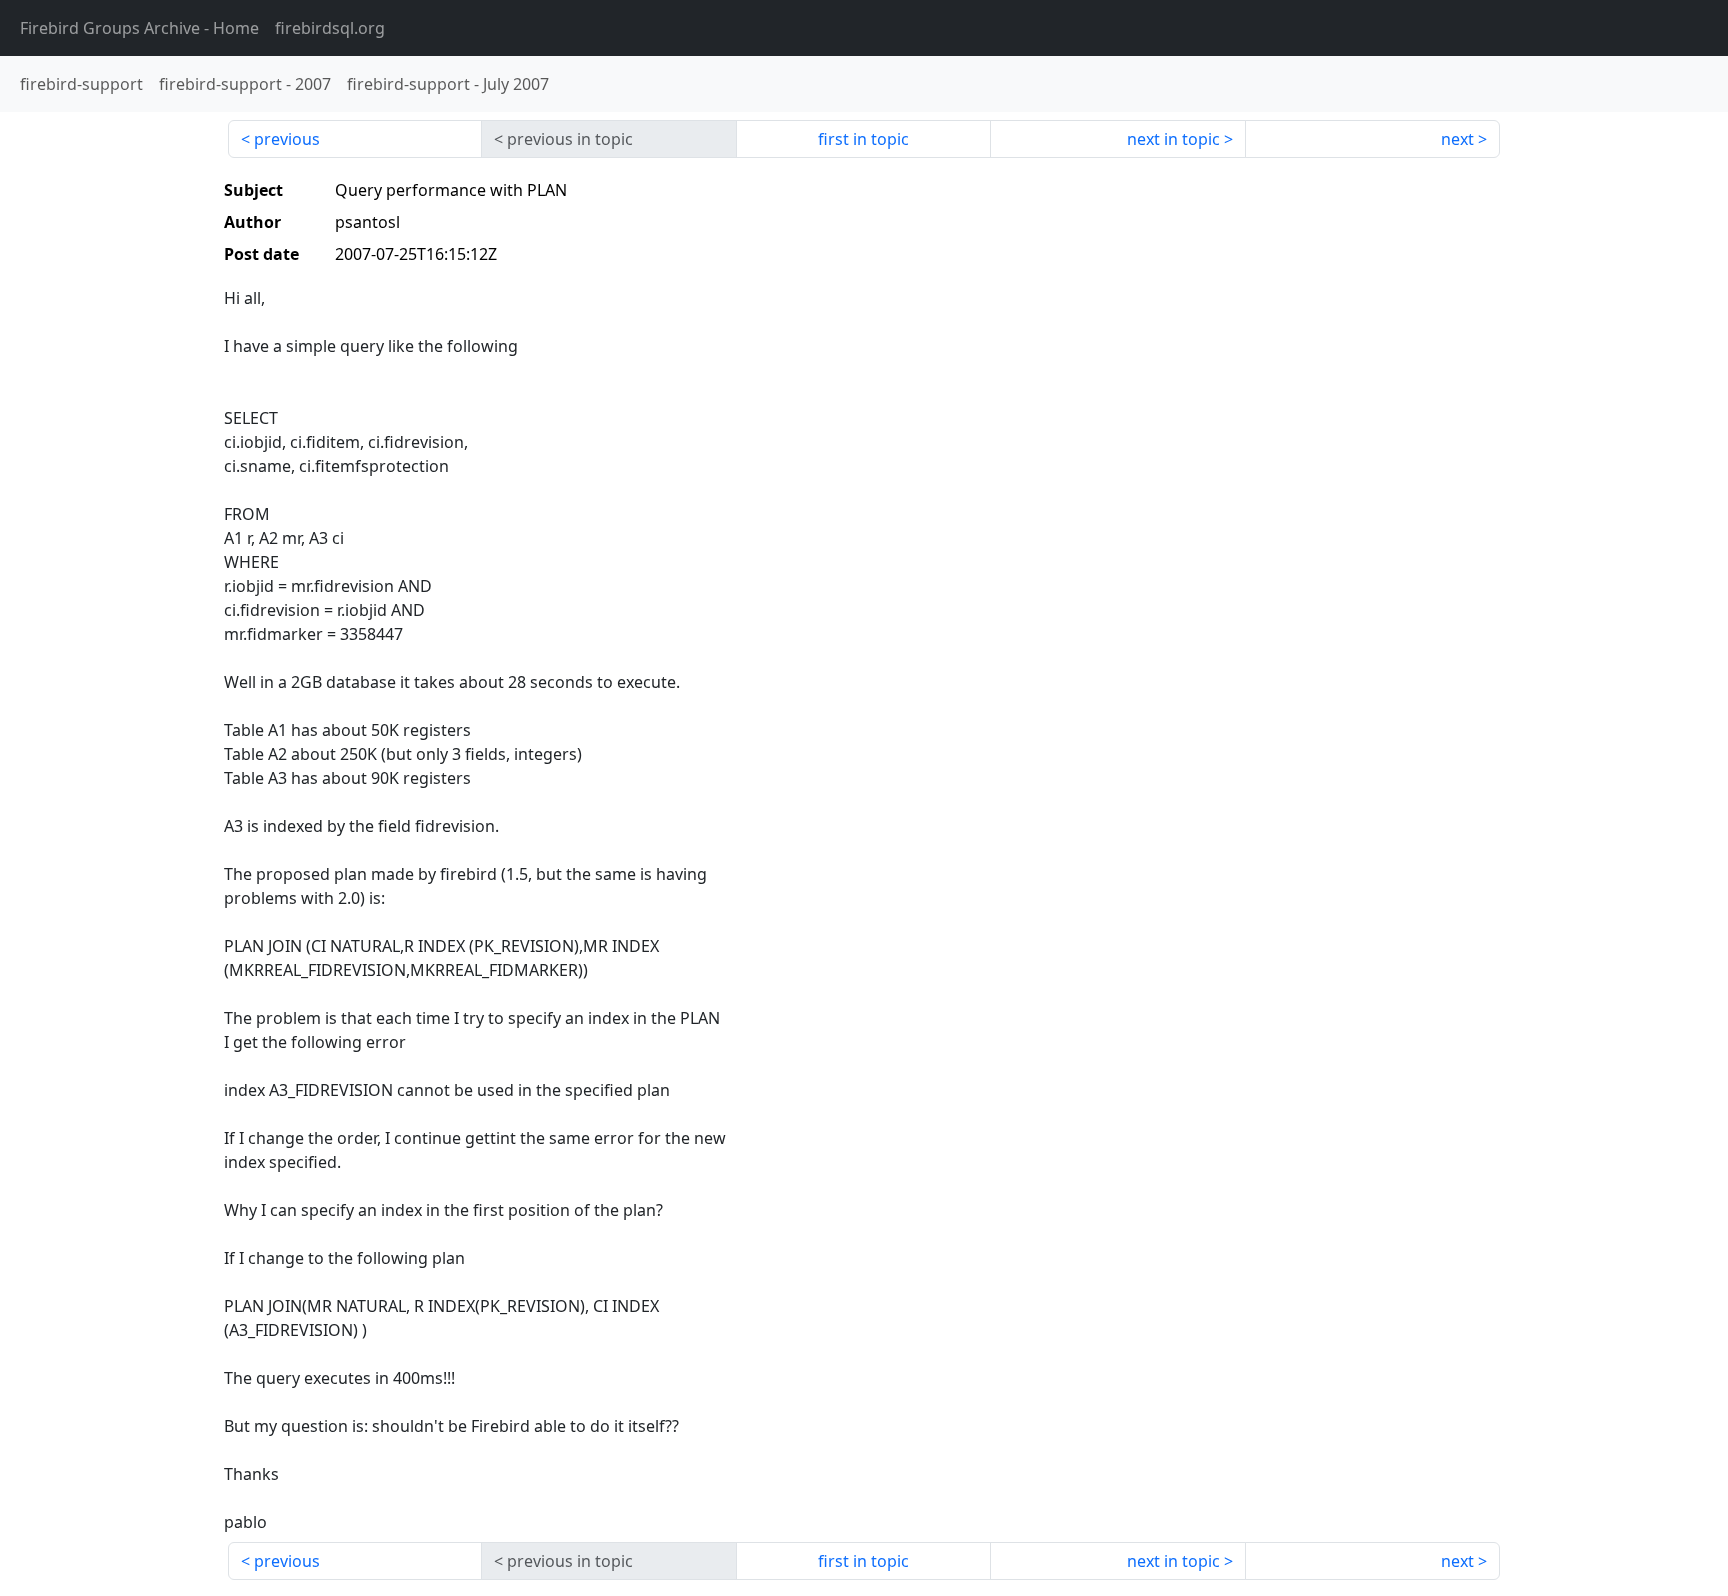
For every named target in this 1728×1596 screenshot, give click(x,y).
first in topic (863, 139)
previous (287, 139)
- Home (139, 28)
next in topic (1173, 139)
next (1457, 139)
